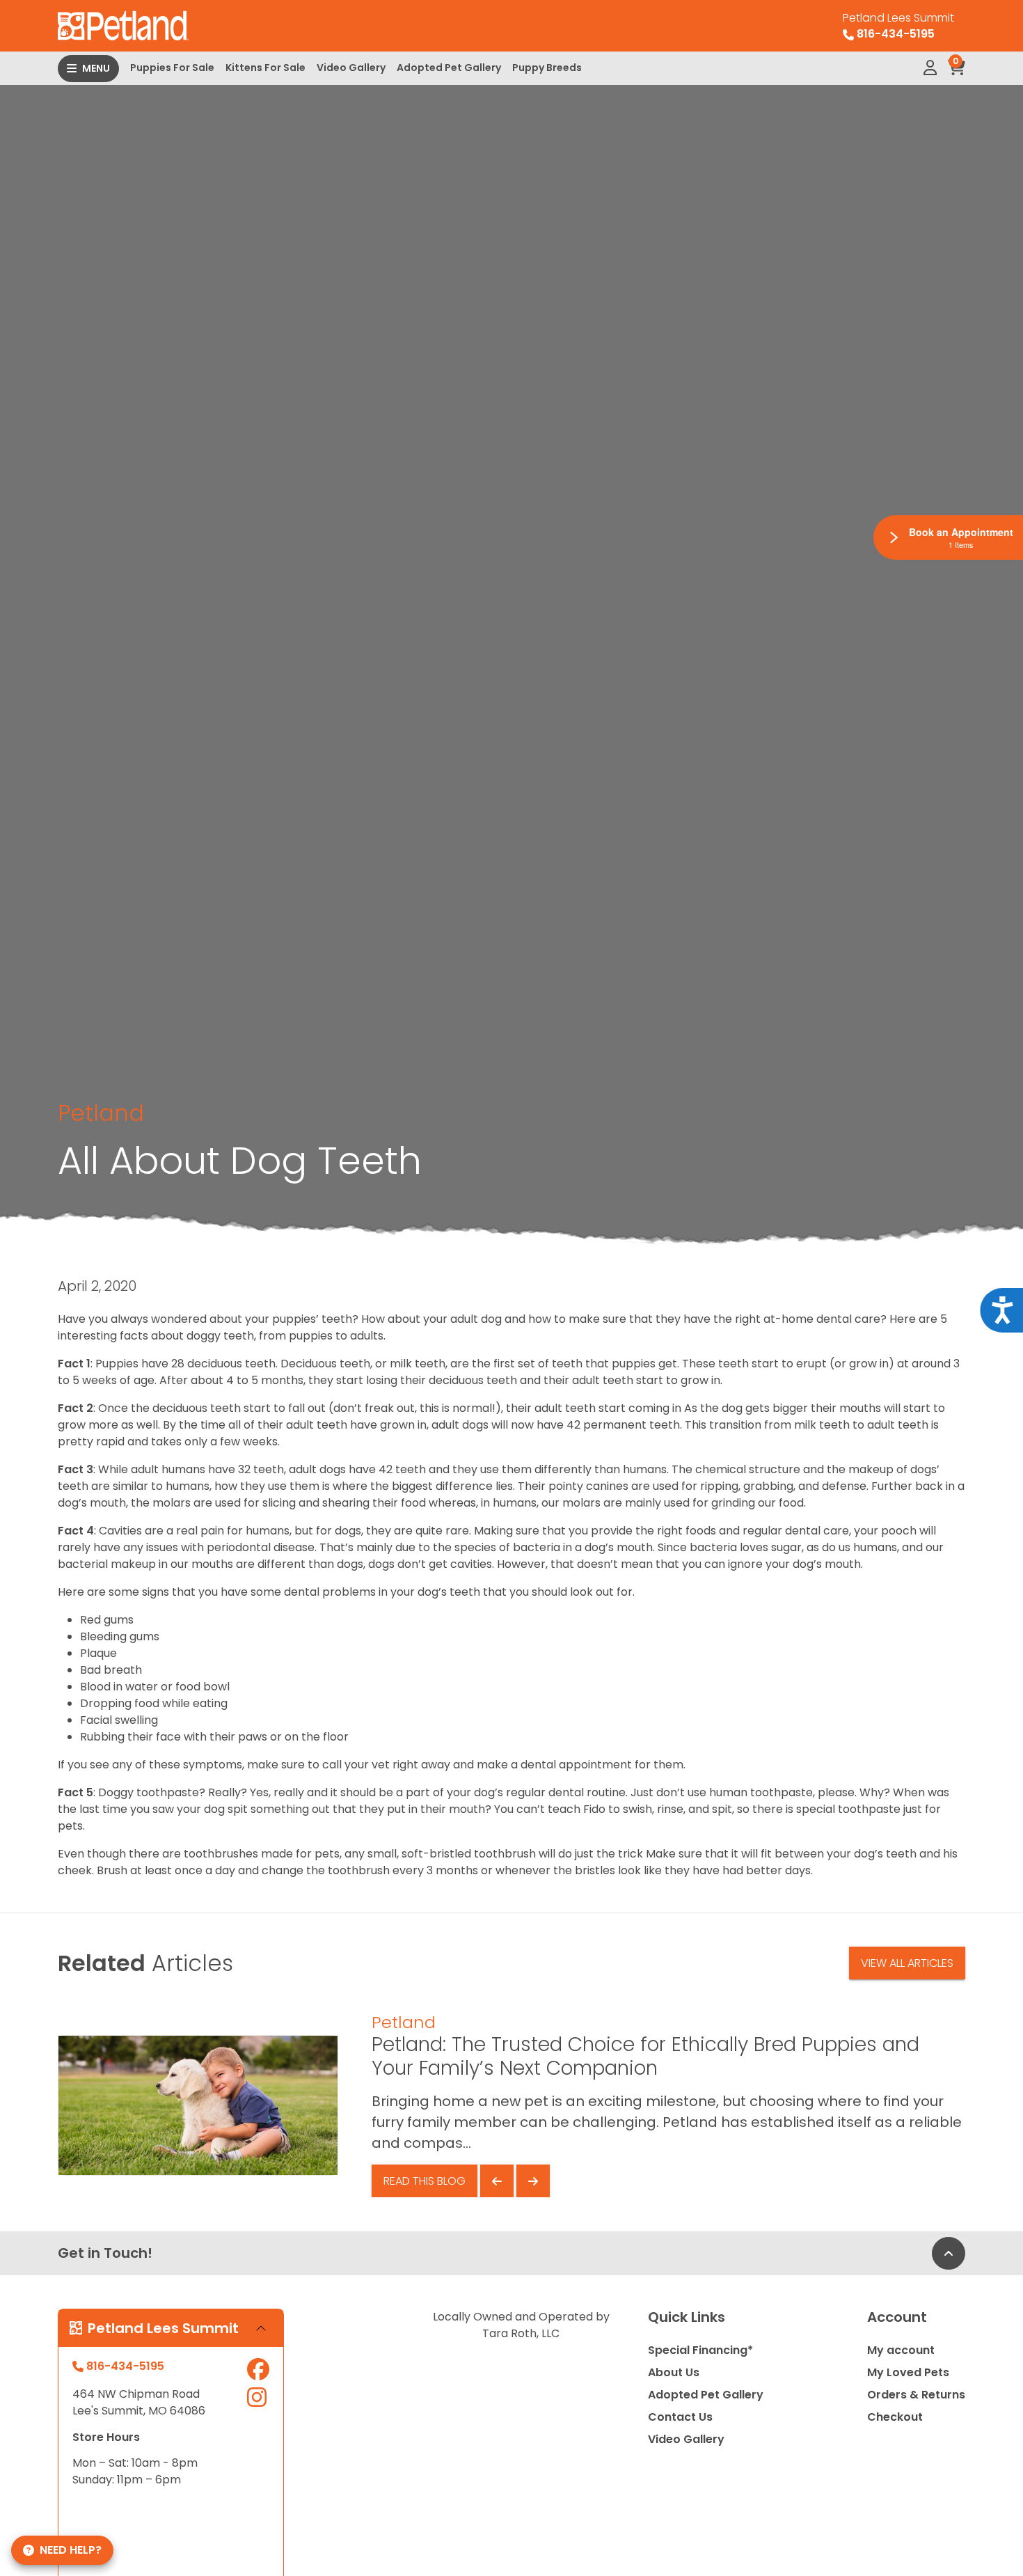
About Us (674, 2372)
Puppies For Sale (172, 68)
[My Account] (930, 68)
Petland (101, 1113)
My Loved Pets (908, 2372)
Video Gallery (351, 68)
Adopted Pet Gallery (449, 68)
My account (901, 2350)
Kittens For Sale (265, 68)
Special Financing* (700, 2350)
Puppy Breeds (547, 68)
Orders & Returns (916, 2395)
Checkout (895, 2417)
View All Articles (907, 1963)
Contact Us (680, 2417)
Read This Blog (425, 2181)
